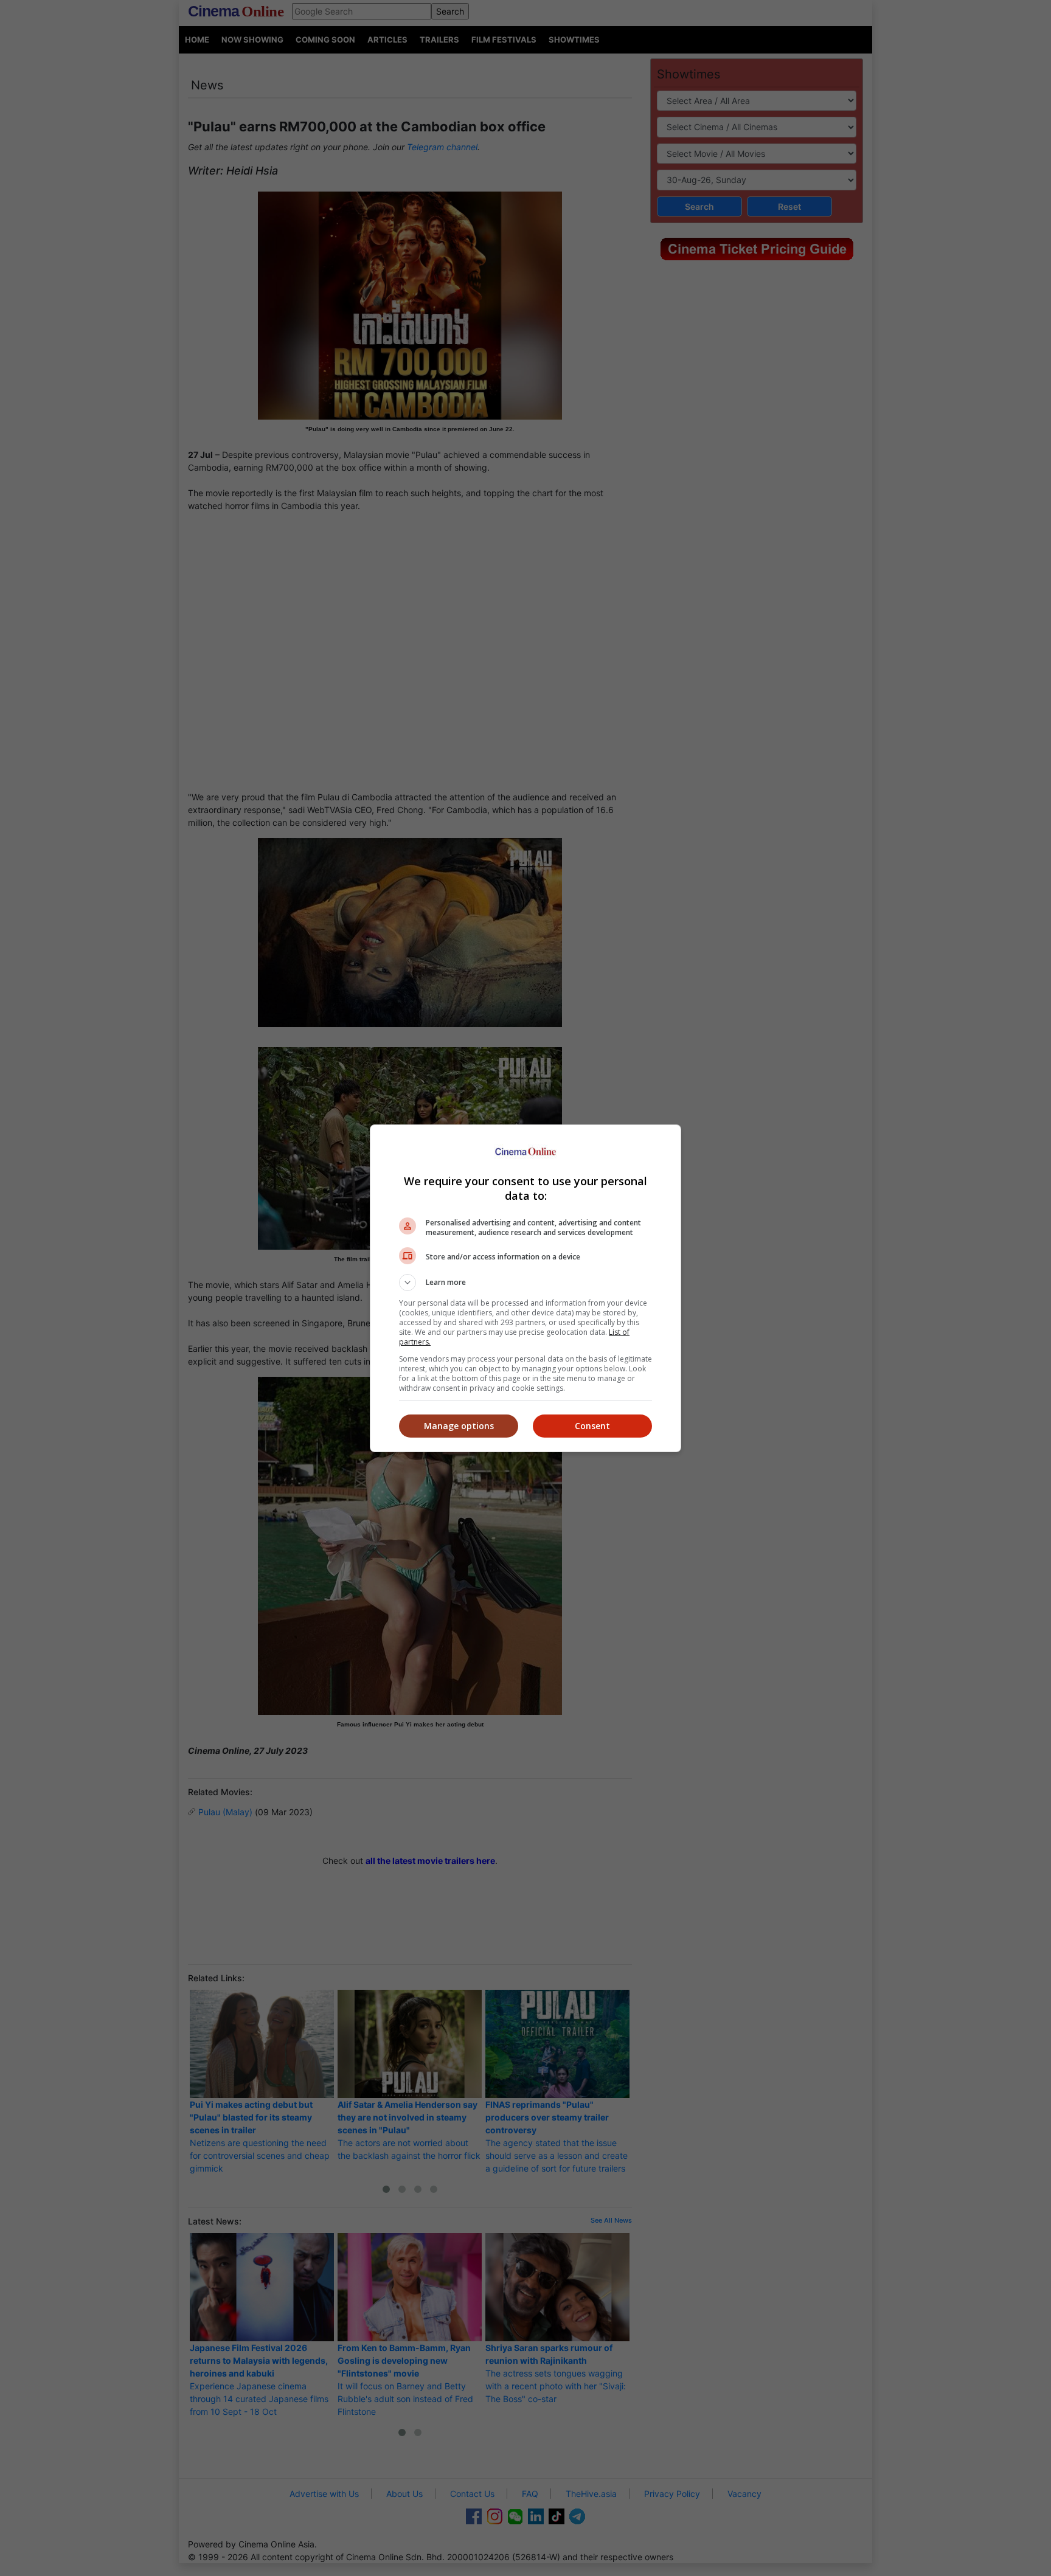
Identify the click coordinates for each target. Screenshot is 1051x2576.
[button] (525, 1283)
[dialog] (525, 1288)
